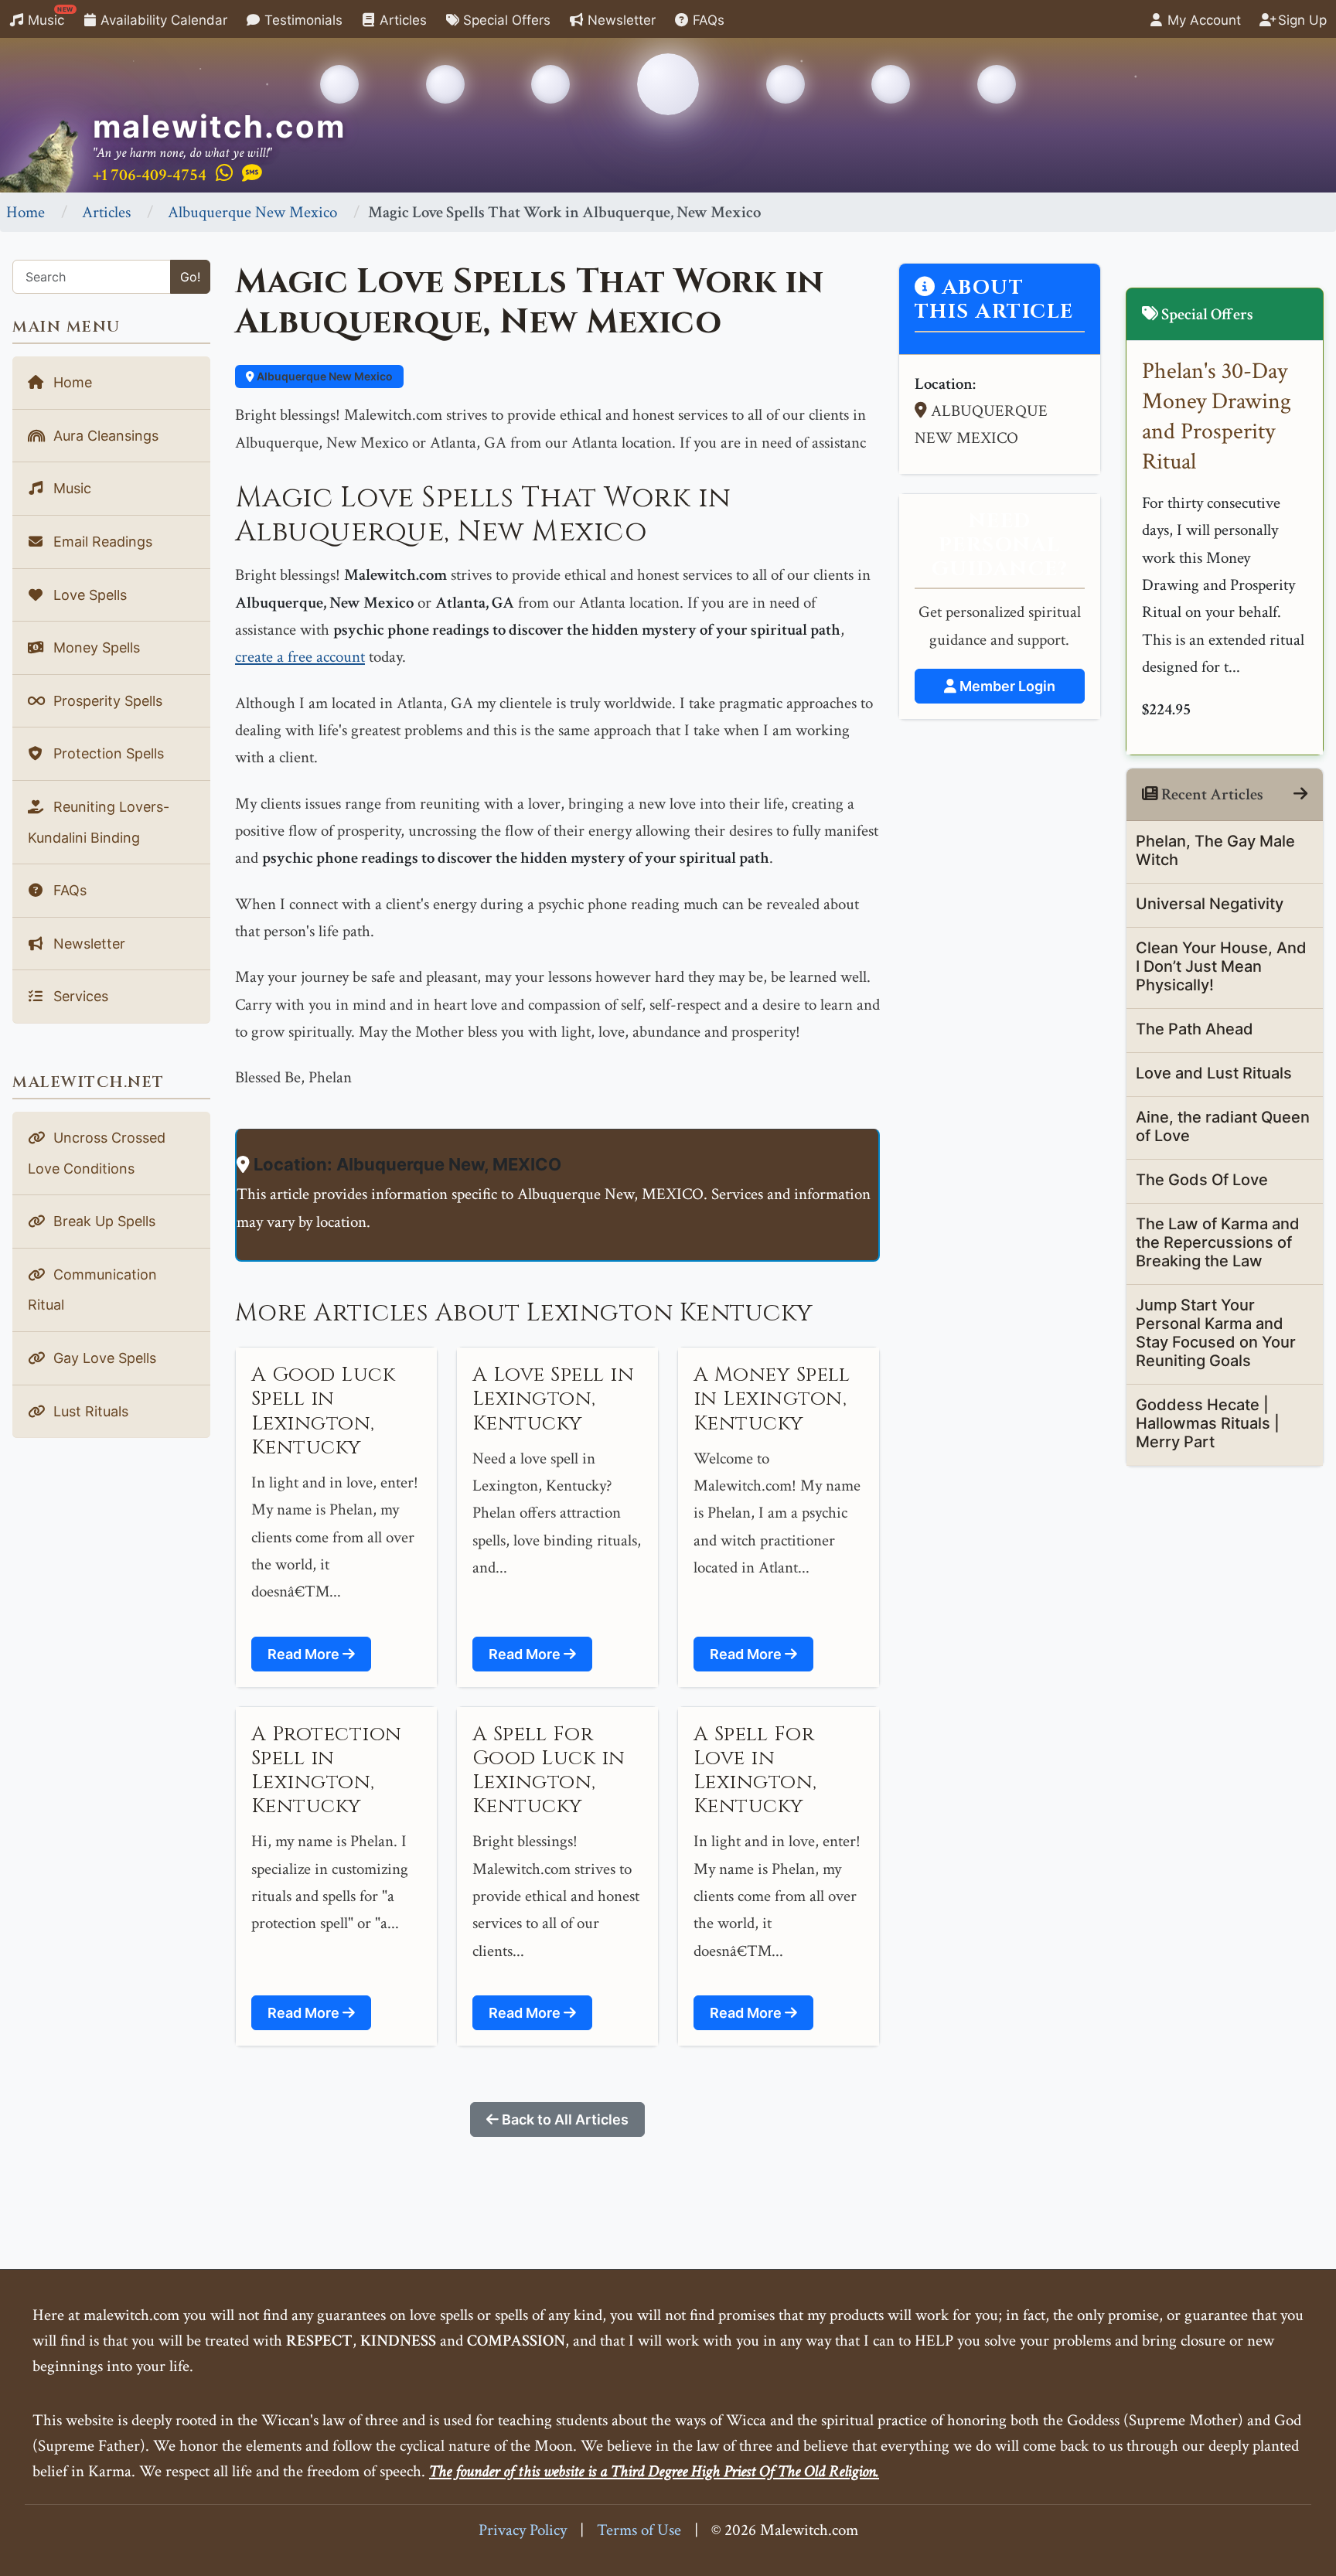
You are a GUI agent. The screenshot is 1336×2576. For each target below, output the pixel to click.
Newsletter (620, 20)
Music (49, 17)
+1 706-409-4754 (150, 175)
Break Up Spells (102, 1221)
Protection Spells (107, 753)
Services (79, 996)
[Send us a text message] (252, 174)
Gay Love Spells (103, 1358)
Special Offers (505, 20)
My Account (1202, 20)
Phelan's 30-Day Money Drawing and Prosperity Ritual (1217, 417)
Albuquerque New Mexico (252, 212)
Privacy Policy (523, 2530)
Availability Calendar (162, 20)
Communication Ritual (92, 1290)
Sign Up (1300, 20)
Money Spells (95, 647)
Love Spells (88, 595)
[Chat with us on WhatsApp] (224, 174)
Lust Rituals (89, 1411)
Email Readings (101, 542)
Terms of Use (639, 2530)
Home (26, 212)
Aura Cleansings (104, 436)
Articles (401, 20)
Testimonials (302, 20)
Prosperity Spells (106, 701)
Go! (190, 277)
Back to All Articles (564, 2119)
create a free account (300, 657)
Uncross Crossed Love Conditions (97, 1153)
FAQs (707, 20)
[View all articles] (1300, 794)
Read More (305, 1654)
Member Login (1006, 686)
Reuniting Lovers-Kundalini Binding (99, 822)
